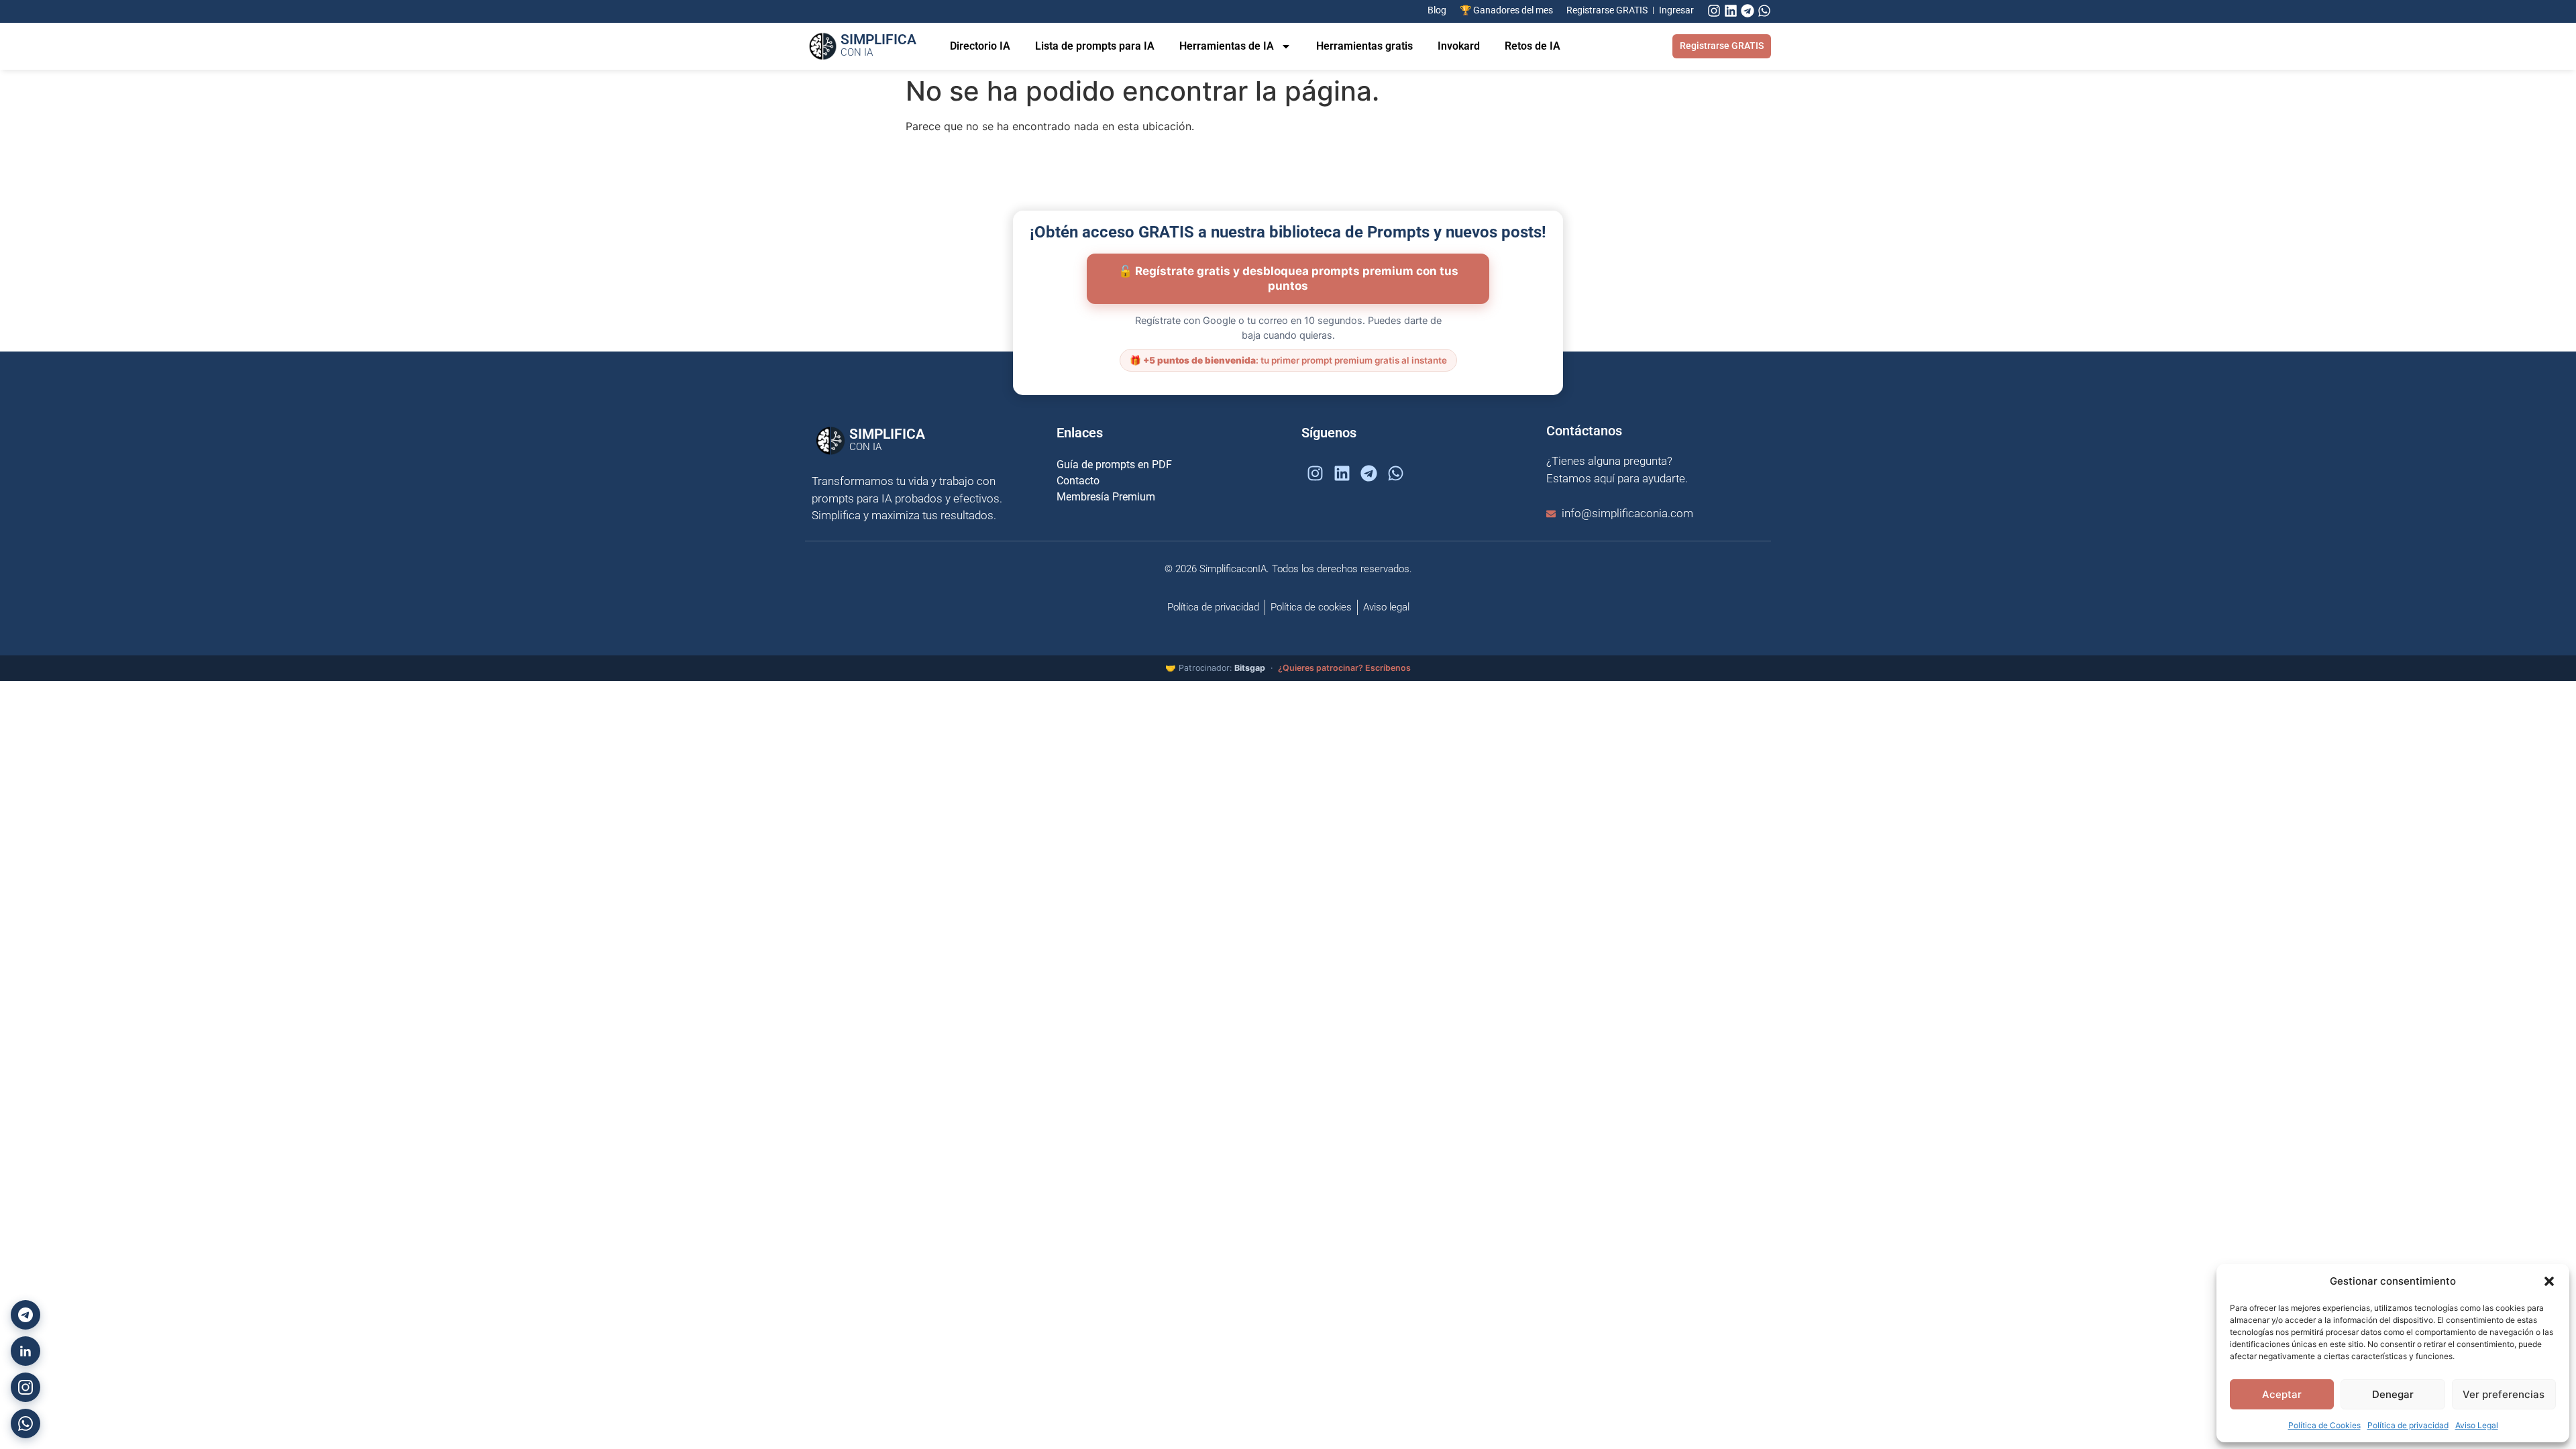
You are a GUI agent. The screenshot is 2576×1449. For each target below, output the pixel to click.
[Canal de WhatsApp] (25, 1424)
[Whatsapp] (1764, 11)
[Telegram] (1748, 11)
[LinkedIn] (25, 1351)
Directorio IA (980, 46)
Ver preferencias (2504, 1394)
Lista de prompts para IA (1095, 46)
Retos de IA (1533, 46)
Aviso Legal (2477, 1425)
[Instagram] (1714, 11)
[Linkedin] (1731, 11)
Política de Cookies (2324, 1425)
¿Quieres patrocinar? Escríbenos (1344, 668)
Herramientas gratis (1364, 46)
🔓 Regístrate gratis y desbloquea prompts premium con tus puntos (1288, 278)
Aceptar (2282, 1394)
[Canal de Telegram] (25, 1315)
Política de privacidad (2408, 1425)
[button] (2549, 1281)
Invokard (1459, 46)
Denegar (2393, 1394)
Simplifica (878, 45)
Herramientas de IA (1227, 46)
